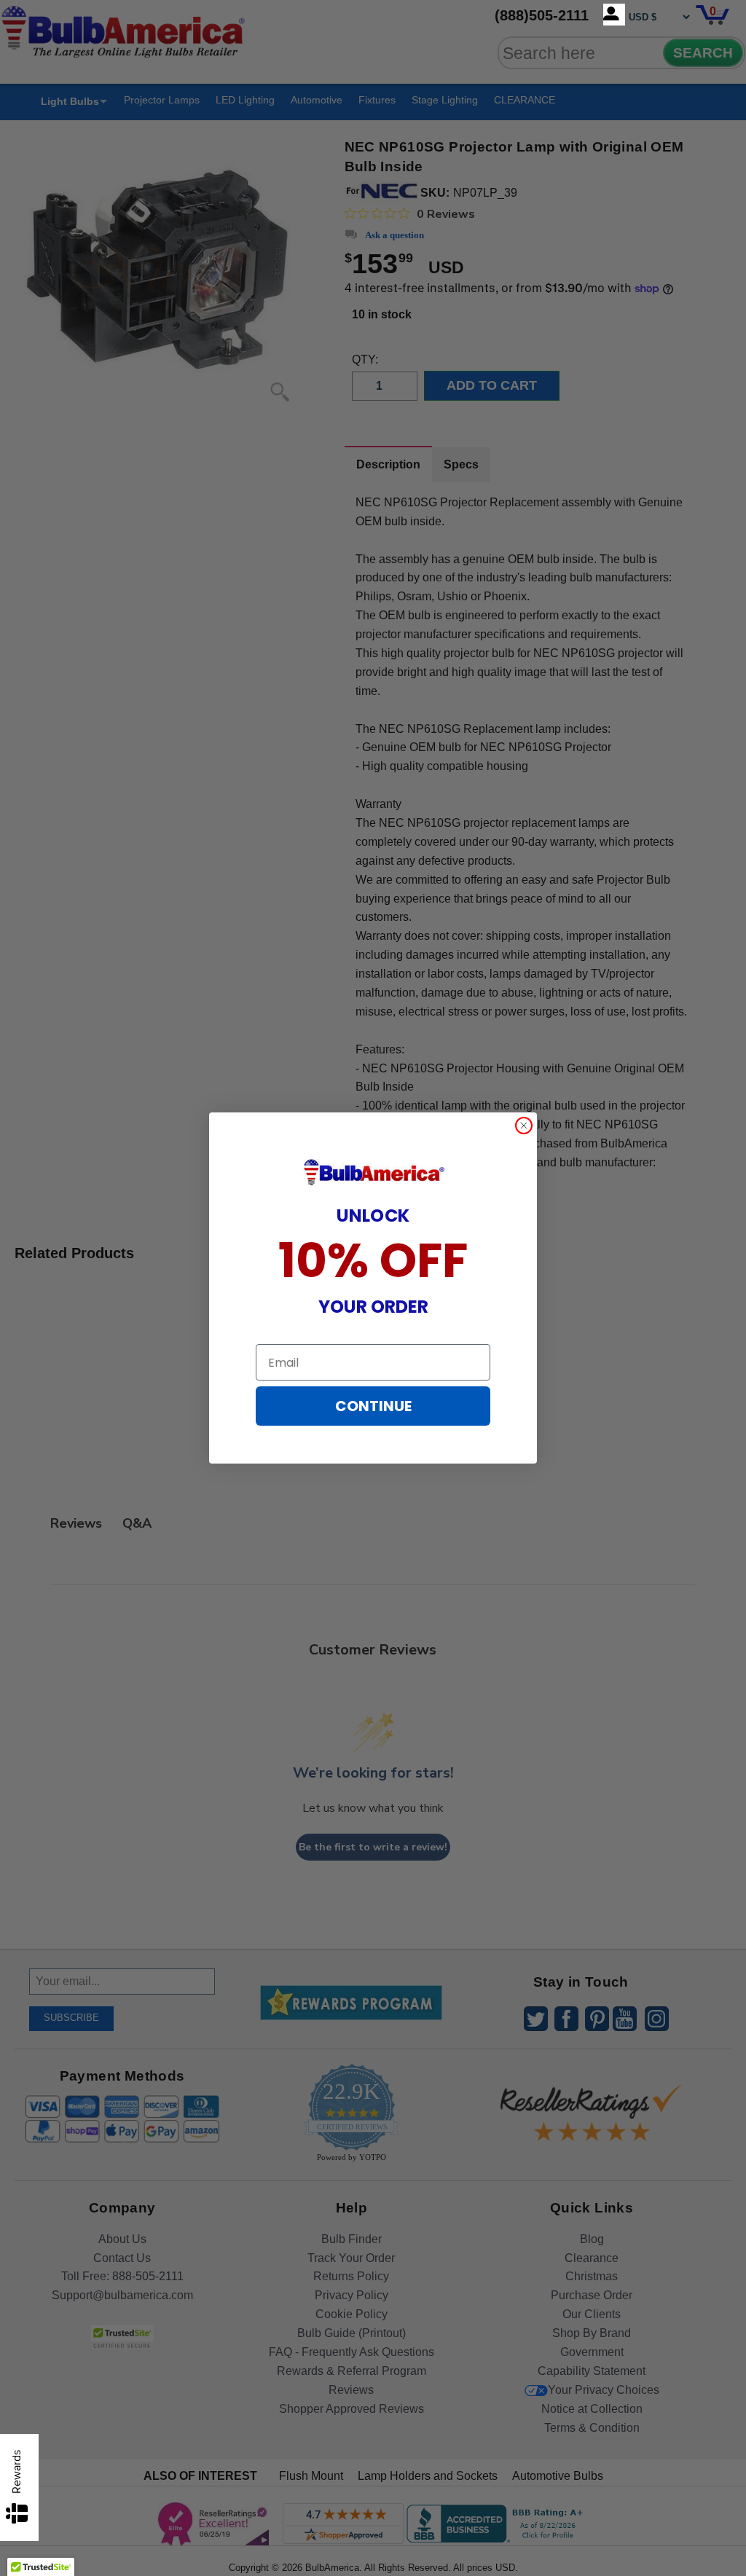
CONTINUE (373, 1406)
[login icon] (614, 15)
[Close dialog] (524, 1126)
